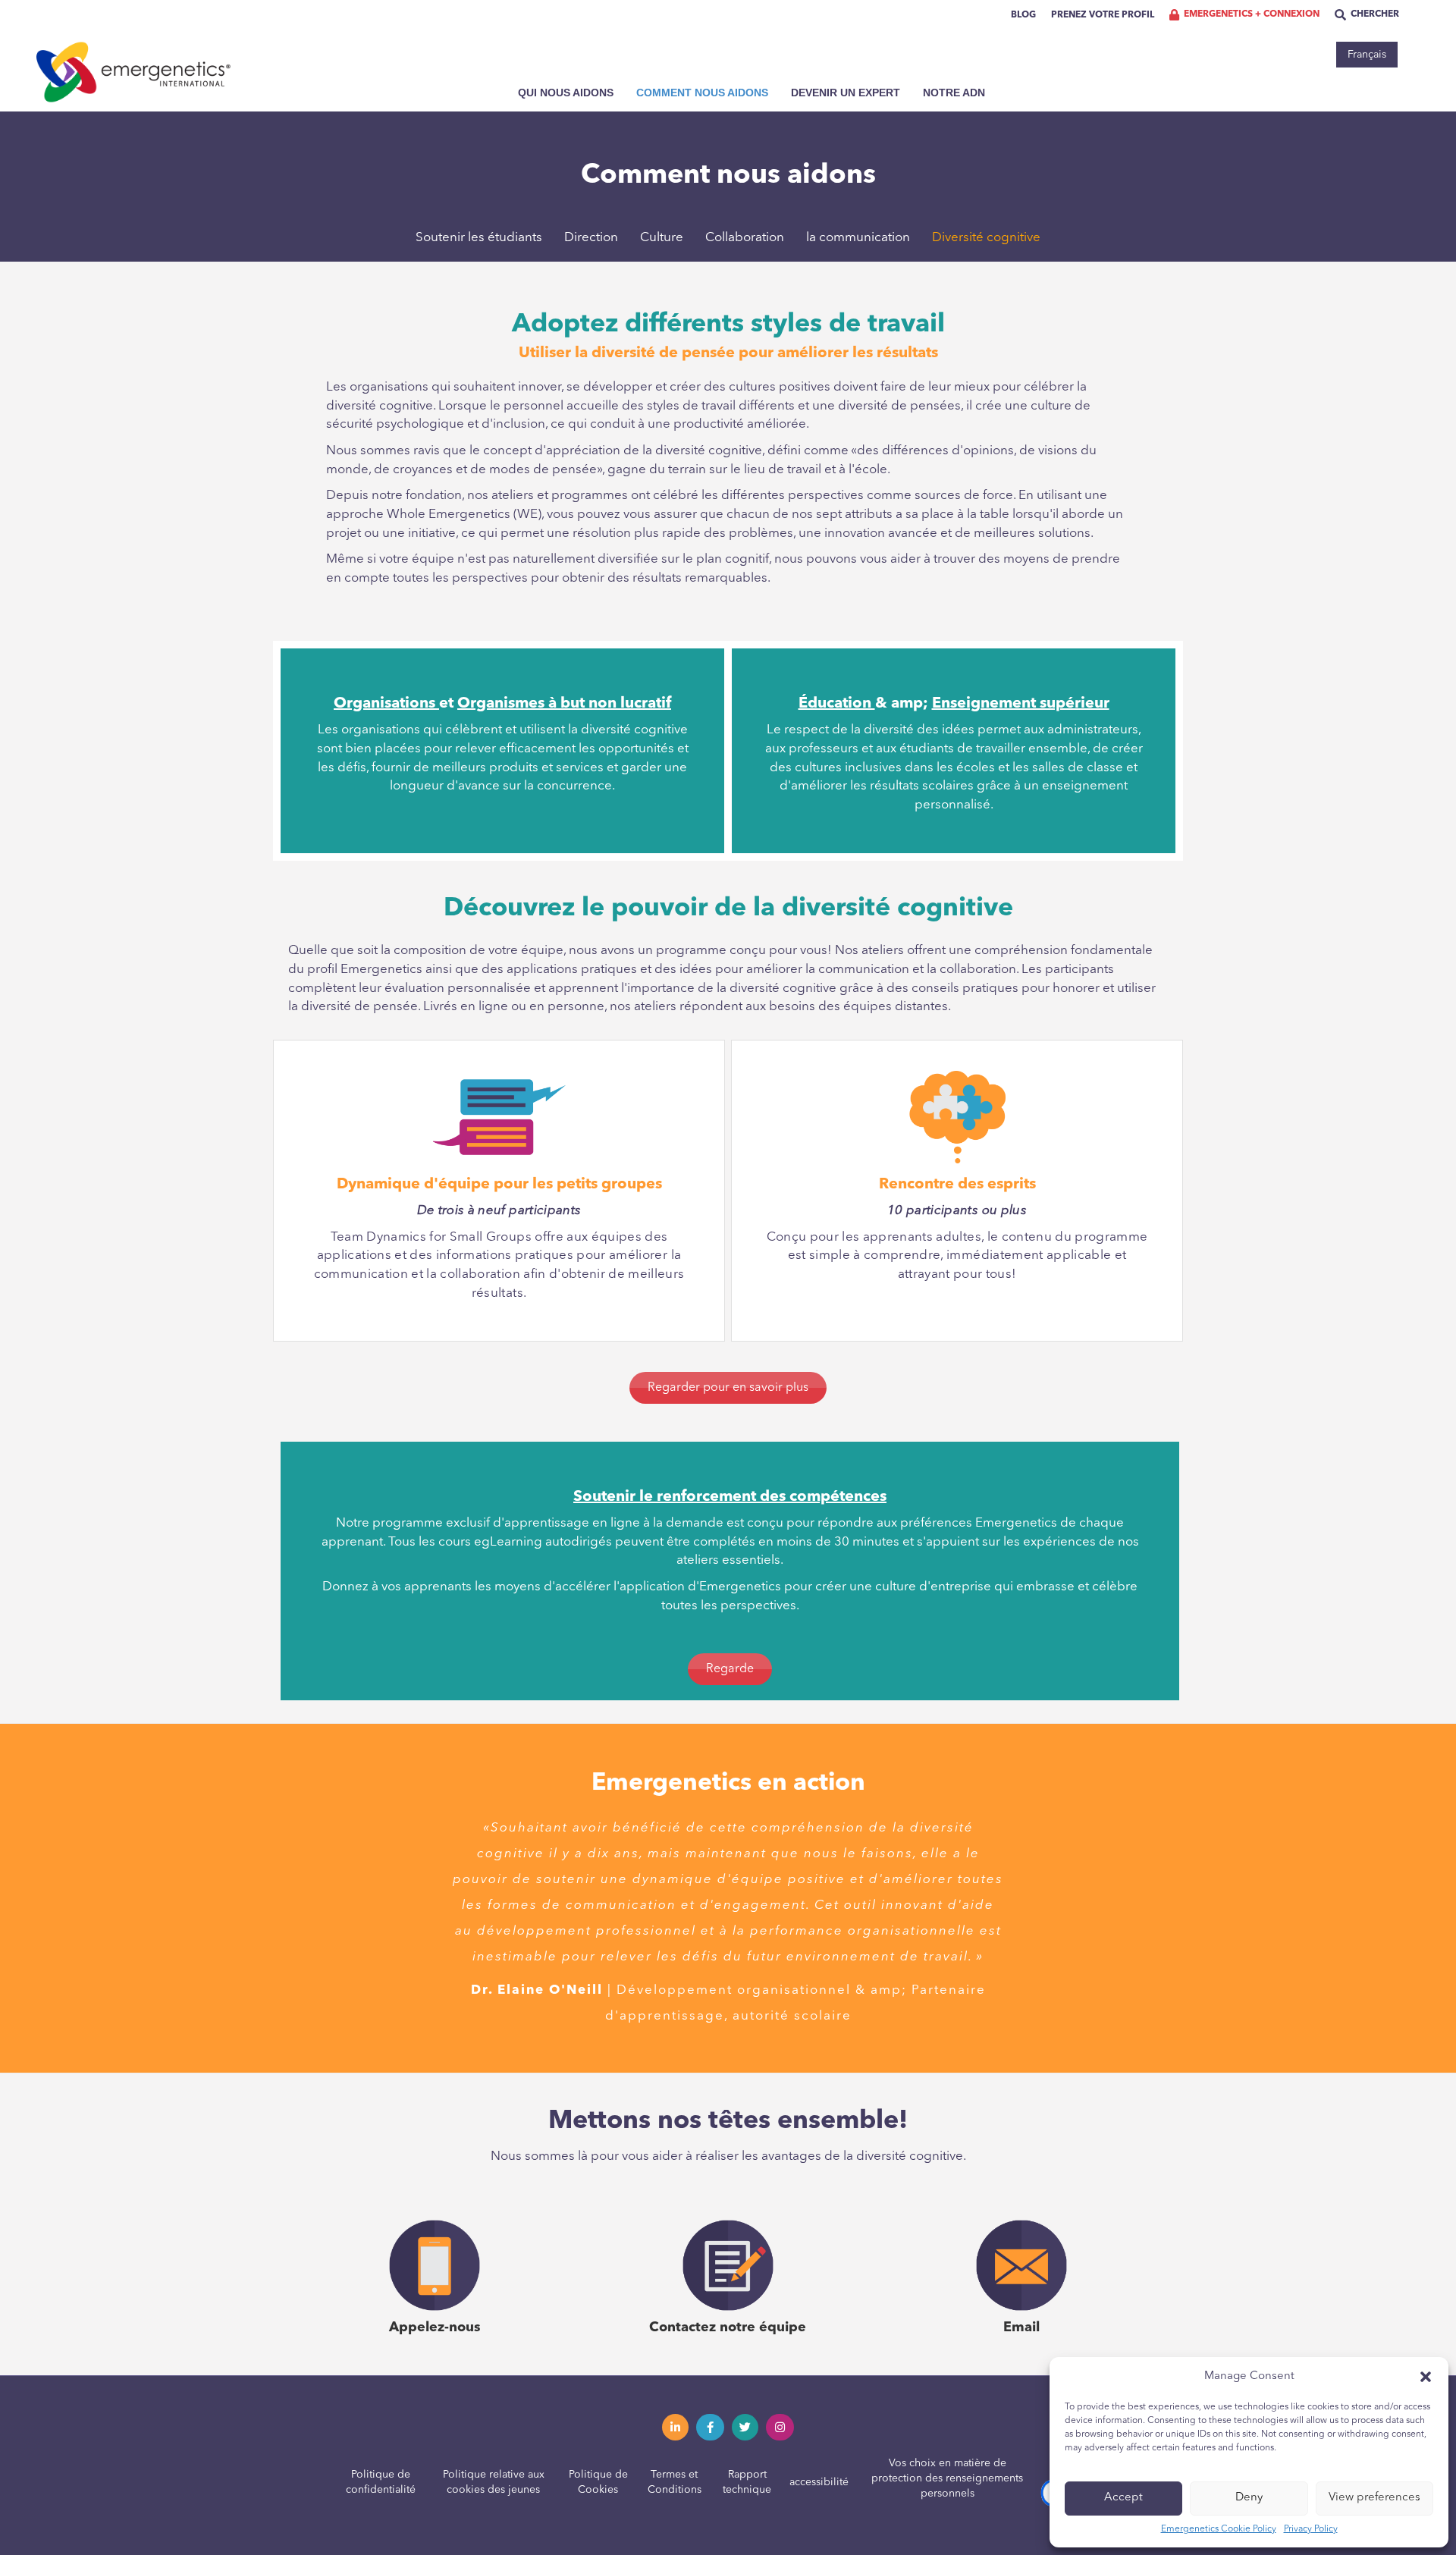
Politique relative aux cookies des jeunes (494, 2482)
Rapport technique (747, 2482)
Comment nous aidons (702, 93)
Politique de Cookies (598, 2482)
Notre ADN (954, 93)
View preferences (1374, 2498)
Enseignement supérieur (1021, 704)
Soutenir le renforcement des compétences (730, 1497)
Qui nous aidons (566, 93)
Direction (591, 238)
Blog (1023, 15)
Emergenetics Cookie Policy (1219, 2529)
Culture (662, 238)
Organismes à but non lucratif (564, 704)
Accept (1123, 2498)
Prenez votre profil (1103, 15)
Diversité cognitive (986, 238)
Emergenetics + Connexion (1252, 14)
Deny (1249, 2498)
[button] (1426, 2377)
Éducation (837, 704)
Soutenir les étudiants (479, 238)
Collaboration (745, 238)
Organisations (386, 704)
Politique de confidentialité (381, 2482)
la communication (858, 238)
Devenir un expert (846, 93)
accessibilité (819, 2482)
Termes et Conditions (675, 2482)
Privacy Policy (1311, 2529)
